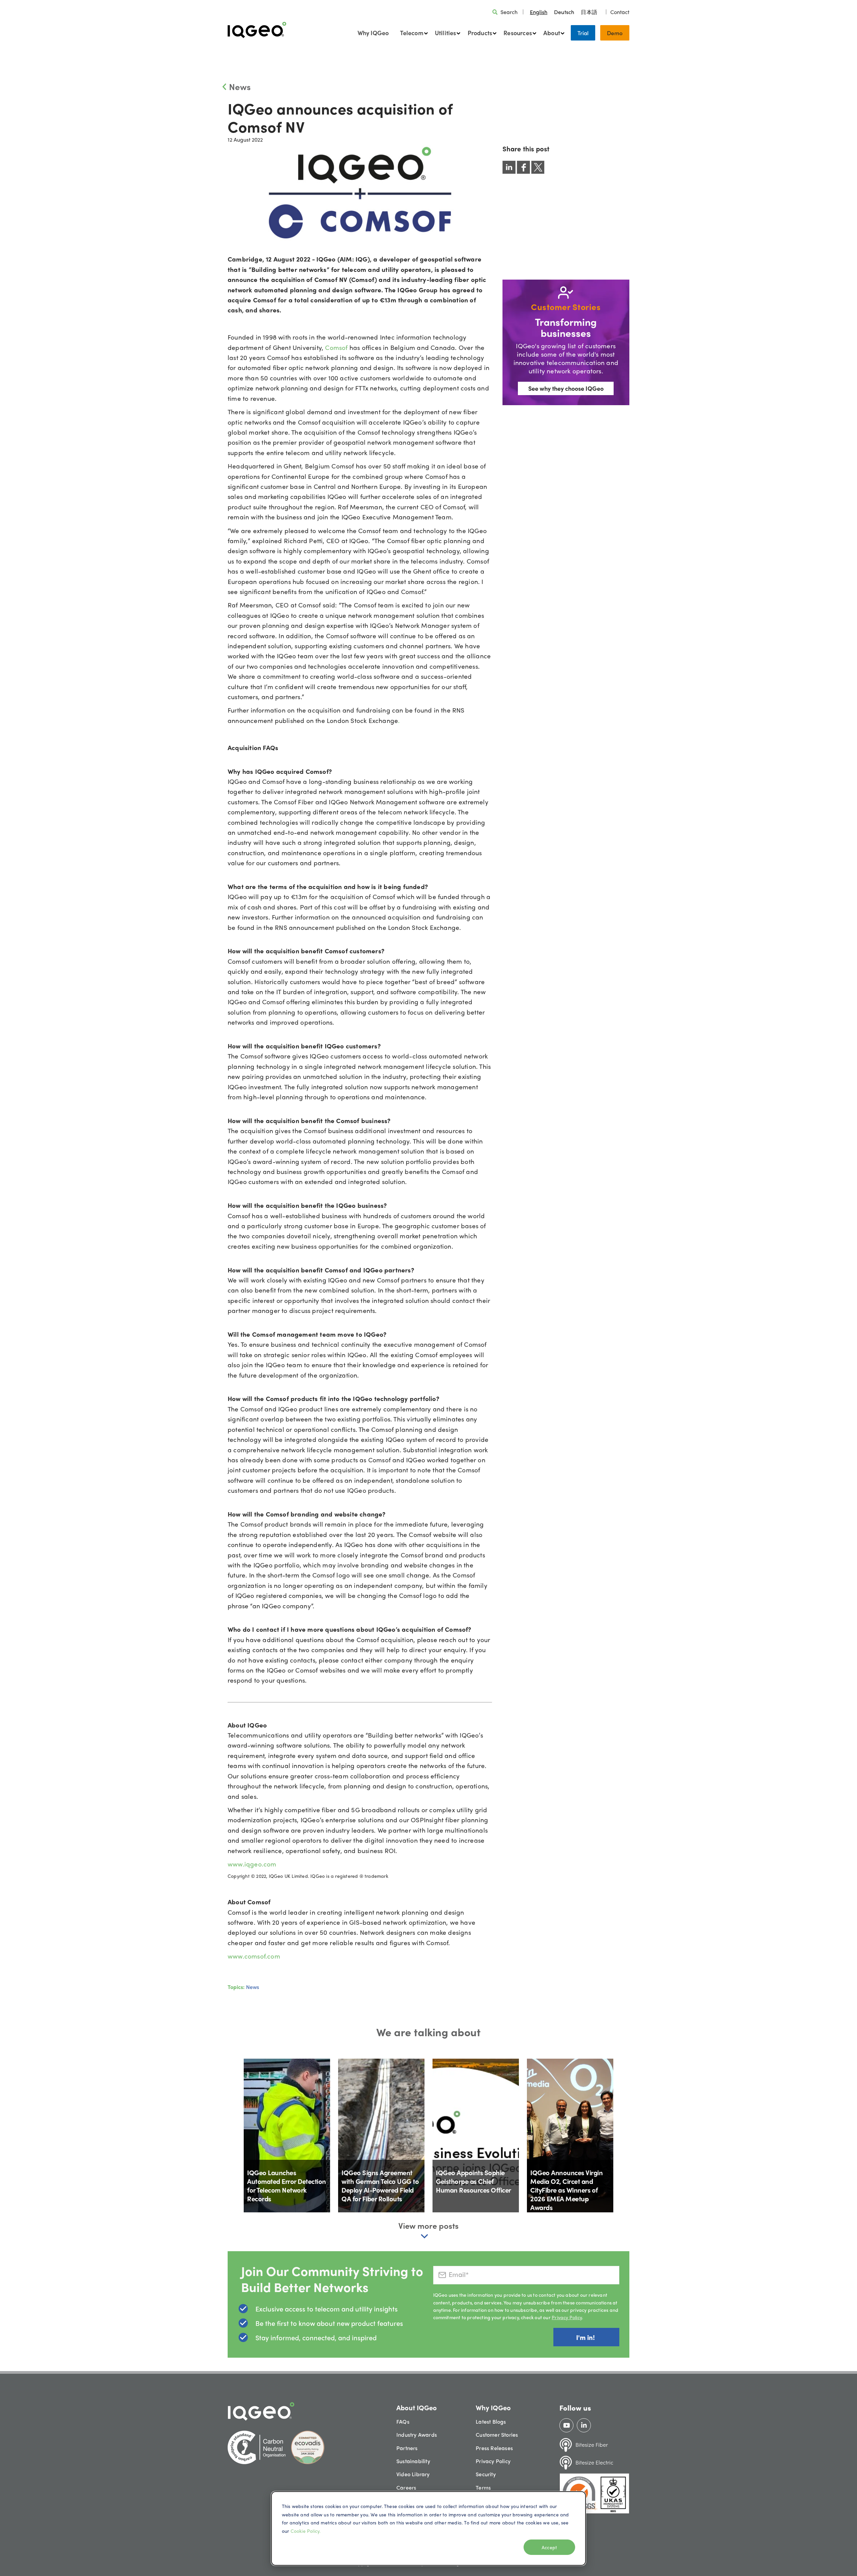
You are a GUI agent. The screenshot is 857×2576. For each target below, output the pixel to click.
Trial (583, 33)
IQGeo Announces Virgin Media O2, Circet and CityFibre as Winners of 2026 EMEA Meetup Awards (566, 2190)
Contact (620, 12)
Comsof (336, 347)
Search (509, 12)
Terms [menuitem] (483, 2487)
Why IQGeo (373, 33)
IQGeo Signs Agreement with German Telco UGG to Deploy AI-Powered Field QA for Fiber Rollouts (380, 2185)
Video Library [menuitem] (413, 2474)
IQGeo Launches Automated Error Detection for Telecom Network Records (287, 2185)
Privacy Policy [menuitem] (493, 2461)
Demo (615, 33)
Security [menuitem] (486, 2474)
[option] (564, 12)
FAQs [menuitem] (403, 2421)
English (539, 12)
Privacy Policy (567, 2317)
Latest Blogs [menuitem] (491, 2421)
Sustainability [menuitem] (413, 2461)
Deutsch (564, 12)
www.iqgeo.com (252, 1864)
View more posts (428, 2225)
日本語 (589, 12)
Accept (549, 2547)
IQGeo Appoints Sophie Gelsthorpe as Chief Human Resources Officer (474, 2181)
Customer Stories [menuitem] (497, 2435)
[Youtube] (567, 2425)
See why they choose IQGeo (566, 388)
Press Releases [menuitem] (494, 2448)
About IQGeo (417, 2407)
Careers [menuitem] (406, 2487)
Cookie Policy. (306, 2531)
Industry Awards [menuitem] (417, 2435)
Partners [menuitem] (407, 2448)
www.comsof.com (254, 1956)
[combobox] (539, 12)
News (240, 86)
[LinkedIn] (584, 2425)
